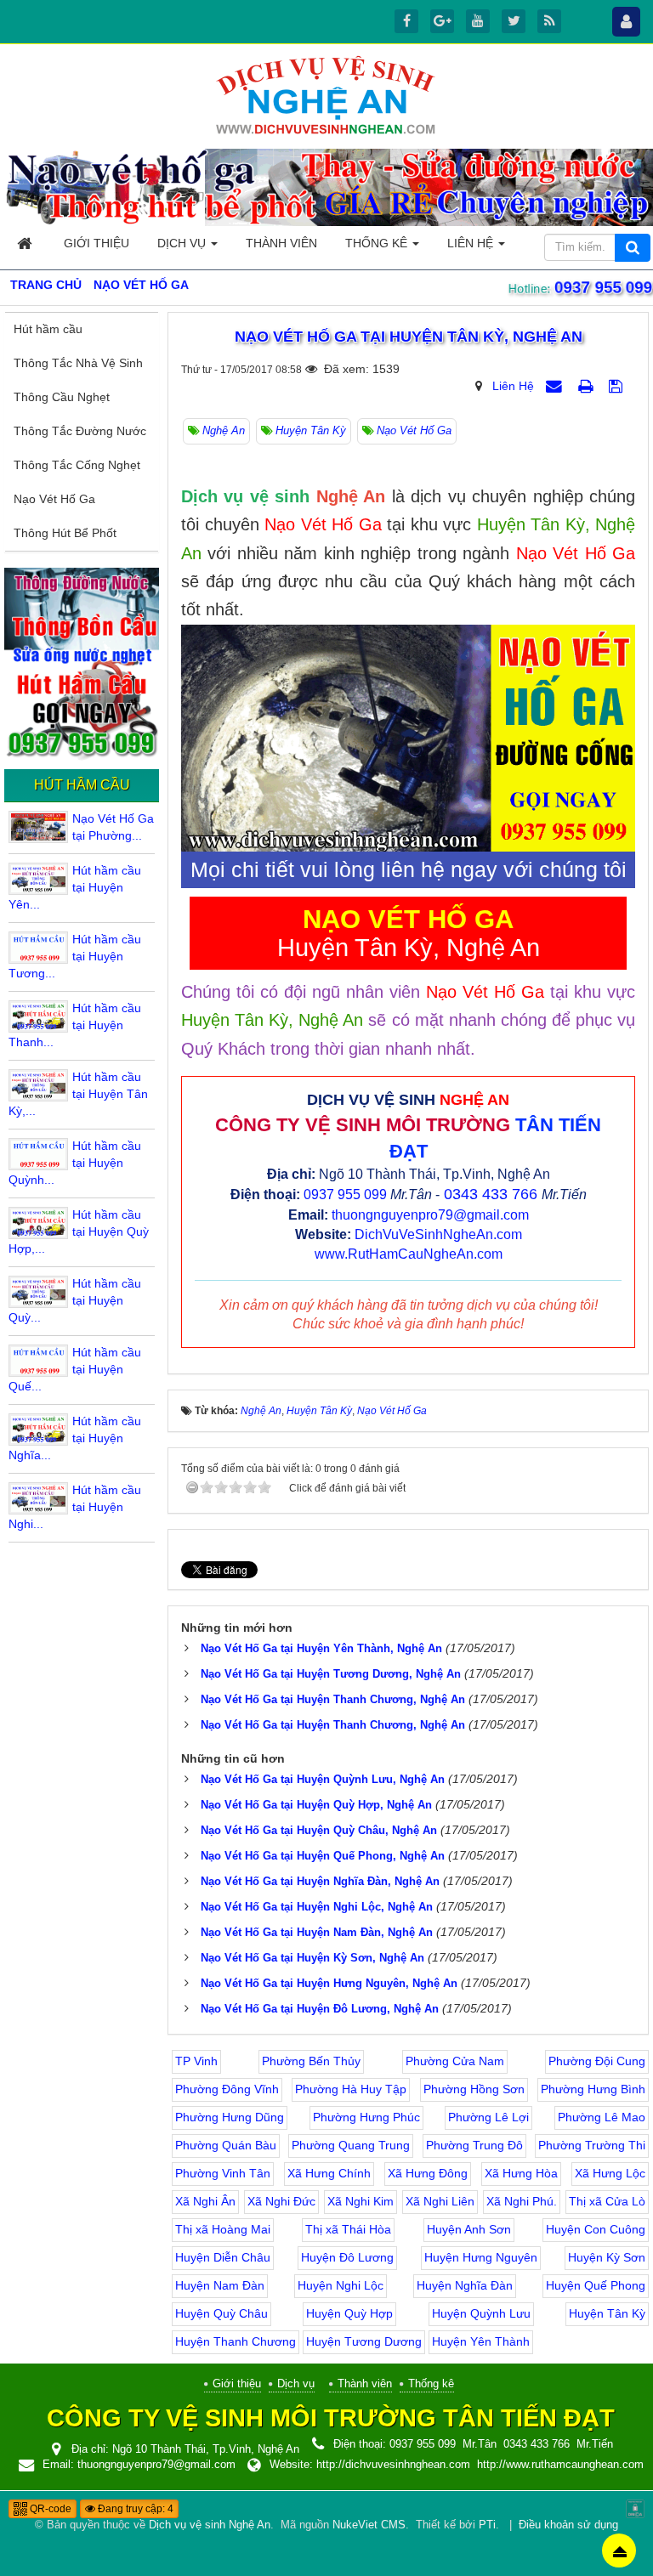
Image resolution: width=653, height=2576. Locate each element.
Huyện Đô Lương (347, 2257)
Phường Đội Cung (597, 2061)
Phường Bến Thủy (311, 2061)
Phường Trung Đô (474, 2145)
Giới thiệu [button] (97, 243)
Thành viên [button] (281, 243)
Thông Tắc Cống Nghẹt (77, 465)
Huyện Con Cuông (596, 2229)
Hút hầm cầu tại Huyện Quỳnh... (75, 1163)
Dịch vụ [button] (183, 243)
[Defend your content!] (635, 2509)
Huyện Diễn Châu (223, 2257)
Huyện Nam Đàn (220, 2285)
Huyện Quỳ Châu (221, 2313)
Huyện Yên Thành (481, 2341)
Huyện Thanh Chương (236, 2341)
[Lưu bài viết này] (618, 386)
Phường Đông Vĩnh (227, 2089)
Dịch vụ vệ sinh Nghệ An (210, 2525)
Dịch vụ (296, 2384)
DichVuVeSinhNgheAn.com (438, 1234)
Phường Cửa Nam (455, 2061)
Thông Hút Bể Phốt (65, 533)
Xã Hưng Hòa (521, 2173)
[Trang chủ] (26, 243)
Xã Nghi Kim (361, 2201)
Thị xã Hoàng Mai (223, 2229)
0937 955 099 (345, 1195)
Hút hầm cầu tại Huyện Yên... (75, 887)
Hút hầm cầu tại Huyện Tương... (75, 956)
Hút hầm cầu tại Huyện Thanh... (75, 1025)
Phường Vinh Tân (223, 2173)
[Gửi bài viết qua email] (556, 386)
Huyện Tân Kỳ (607, 2313)
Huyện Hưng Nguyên (481, 2257)
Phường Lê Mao (602, 2117)
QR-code (49, 2509)
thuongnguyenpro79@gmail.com (430, 1215)
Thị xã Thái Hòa (348, 2229)
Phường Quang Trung (351, 2145)
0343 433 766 (491, 1194)
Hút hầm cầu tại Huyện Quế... (75, 1369)
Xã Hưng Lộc (610, 2173)
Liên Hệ (513, 386)
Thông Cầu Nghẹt (62, 397)
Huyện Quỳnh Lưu (481, 2313)
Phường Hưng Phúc (366, 2117)
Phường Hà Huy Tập (351, 2089)
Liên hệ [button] (472, 243)
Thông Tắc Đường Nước (80, 431)
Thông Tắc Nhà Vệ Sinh (78, 363)
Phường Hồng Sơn (474, 2089)
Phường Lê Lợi (488, 2117)
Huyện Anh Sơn (469, 2229)
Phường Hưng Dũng (230, 2117)
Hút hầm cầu (48, 329)
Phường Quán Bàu (226, 2145)
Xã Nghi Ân (205, 2201)
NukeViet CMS (369, 2525)
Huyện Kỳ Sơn (607, 2257)
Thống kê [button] (378, 243)
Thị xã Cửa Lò (607, 2201)
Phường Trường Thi (592, 2145)
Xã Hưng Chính (329, 2173)
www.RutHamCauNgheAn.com (409, 1254)
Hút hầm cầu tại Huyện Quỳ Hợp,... (79, 1231)
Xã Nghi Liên (440, 2201)
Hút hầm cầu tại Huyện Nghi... (75, 1507)
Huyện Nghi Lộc (341, 2285)
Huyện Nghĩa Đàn (465, 2285)
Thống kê (431, 2384)
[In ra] (588, 386)
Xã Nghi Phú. (522, 2201)
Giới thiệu (237, 2384)
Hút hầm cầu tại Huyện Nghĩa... (75, 1438)
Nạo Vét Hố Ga (54, 499)
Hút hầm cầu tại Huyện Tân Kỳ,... (78, 1094)
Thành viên (365, 2384)
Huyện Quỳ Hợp (349, 2313)
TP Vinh (196, 2061)
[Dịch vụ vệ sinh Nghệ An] (326, 94)
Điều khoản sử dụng (568, 2525)
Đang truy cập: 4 (134, 2509)
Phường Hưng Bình (593, 2089)
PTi (487, 2525)
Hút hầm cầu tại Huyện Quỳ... (75, 1300)
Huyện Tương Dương (364, 2341)
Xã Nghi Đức (281, 2201)
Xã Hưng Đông (428, 2173)
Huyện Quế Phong (596, 2285)
